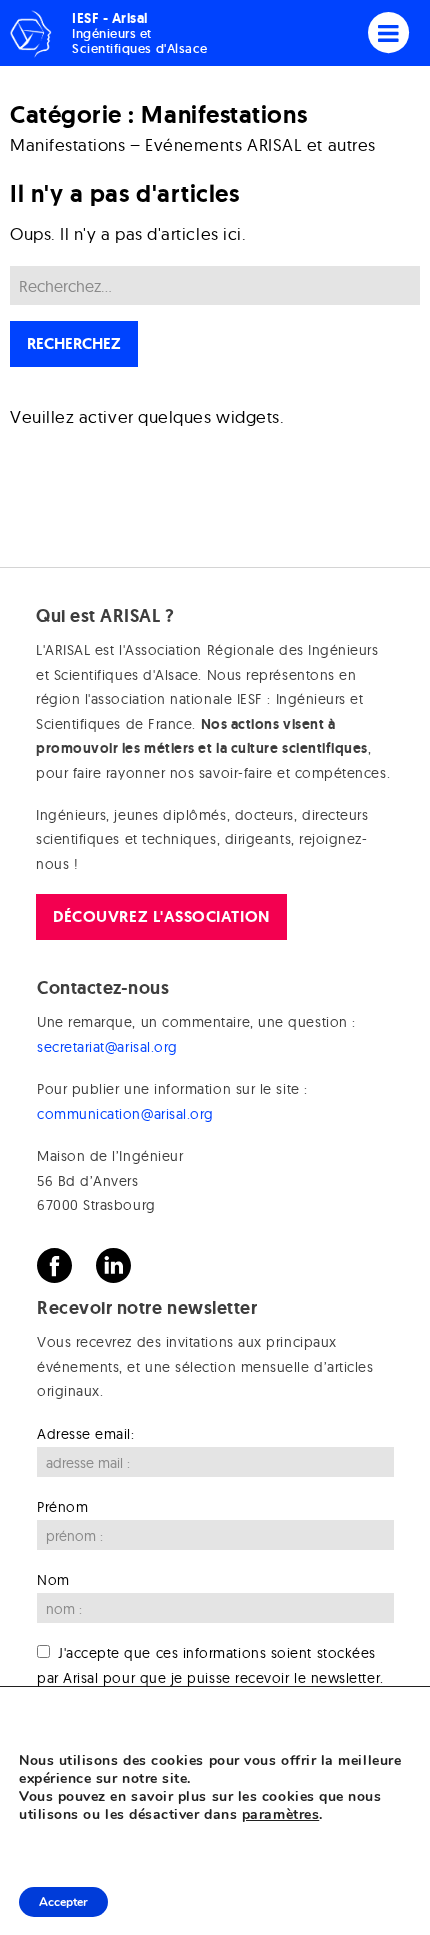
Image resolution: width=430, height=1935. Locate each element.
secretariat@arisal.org (107, 1047)
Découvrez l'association (161, 916)
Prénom (62, 1507)
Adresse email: (86, 1434)
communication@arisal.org (125, 1114)
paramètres (280, 1815)
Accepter (63, 1902)
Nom (53, 1580)
